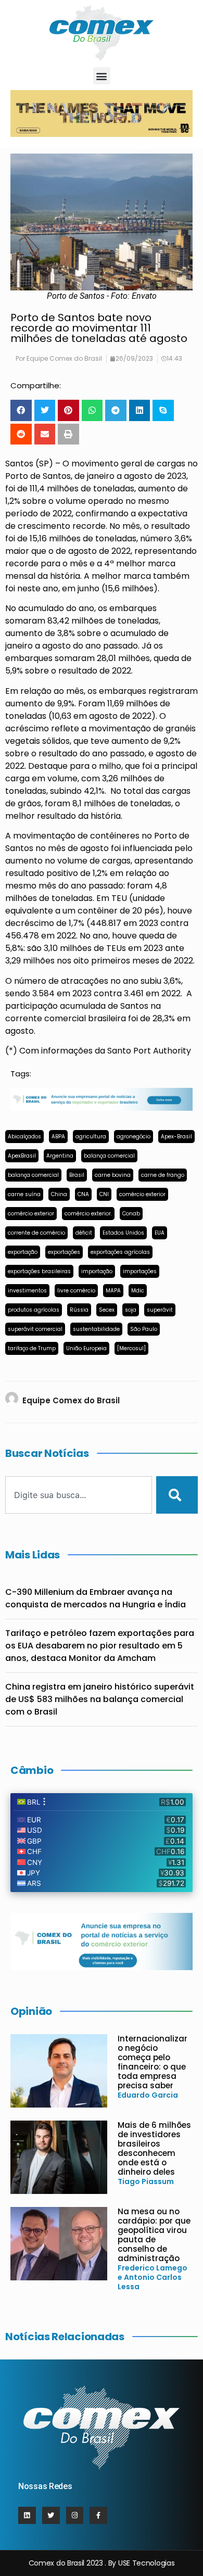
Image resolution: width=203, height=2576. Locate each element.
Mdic (138, 1291)
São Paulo (144, 1329)
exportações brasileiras (39, 1271)
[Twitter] (51, 2516)
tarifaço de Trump (32, 1348)
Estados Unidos (123, 1233)
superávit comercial (35, 1329)
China (59, 1194)
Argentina (60, 1156)
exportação (23, 1252)
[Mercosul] (131, 1348)
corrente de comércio (36, 1233)
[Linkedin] (27, 2516)
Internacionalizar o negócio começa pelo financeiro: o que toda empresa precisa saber (153, 2062)
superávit (160, 1310)
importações (140, 1271)
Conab (131, 1214)
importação (97, 1271)
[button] (102, 76)
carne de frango (163, 1175)
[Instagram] (75, 2516)
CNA (83, 1194)
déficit (84, 1233)
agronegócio (134, 1137)
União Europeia (86, 1348)
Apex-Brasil (176, 1137)
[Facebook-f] (98, 2516)
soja (131, 1310)
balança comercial (109, 1156)
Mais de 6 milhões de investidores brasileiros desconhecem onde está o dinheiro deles (154, 2148)
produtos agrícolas (34, 1310)
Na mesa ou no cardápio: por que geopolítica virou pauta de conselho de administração (154, 2235)
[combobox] (79, 1495)
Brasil (77, 1175)
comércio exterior (142, 1194)
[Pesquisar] (177, 1495)
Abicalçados (24, 1137)
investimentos (27, 1291)
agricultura (91, 1137)
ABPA (58, 1137)
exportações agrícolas (120, 1252)
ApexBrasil (22, 1156)
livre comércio (76, 1291)
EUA (160, 1233)
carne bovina (113, 1175)
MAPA (113, 1291)
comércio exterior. (88, 1214)
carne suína (24, 1194)
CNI (104, 1194)
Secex (107, 1310)
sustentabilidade (96, 1329)
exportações (64, 1252)
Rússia (79, 1310)
